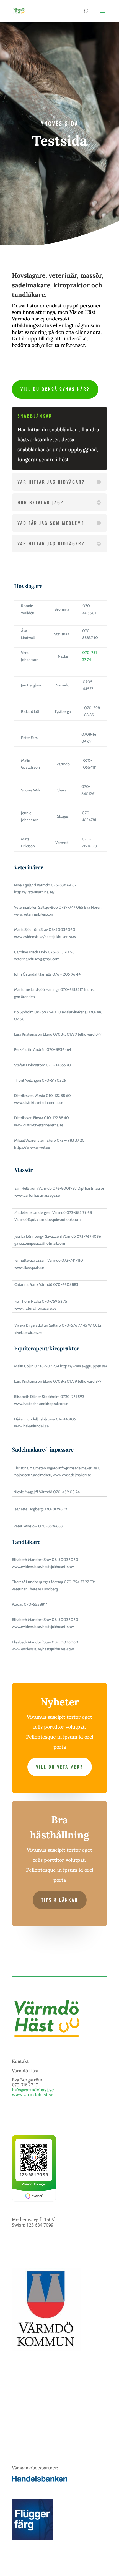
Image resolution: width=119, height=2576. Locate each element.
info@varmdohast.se (33, 2090)
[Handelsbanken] (40, 2480)
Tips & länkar (60, 1900)
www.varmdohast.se (33, 2094)
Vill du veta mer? (60, 1767)
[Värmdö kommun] (46, 2350)
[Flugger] (33, 2539)
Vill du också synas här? (55, 389)
